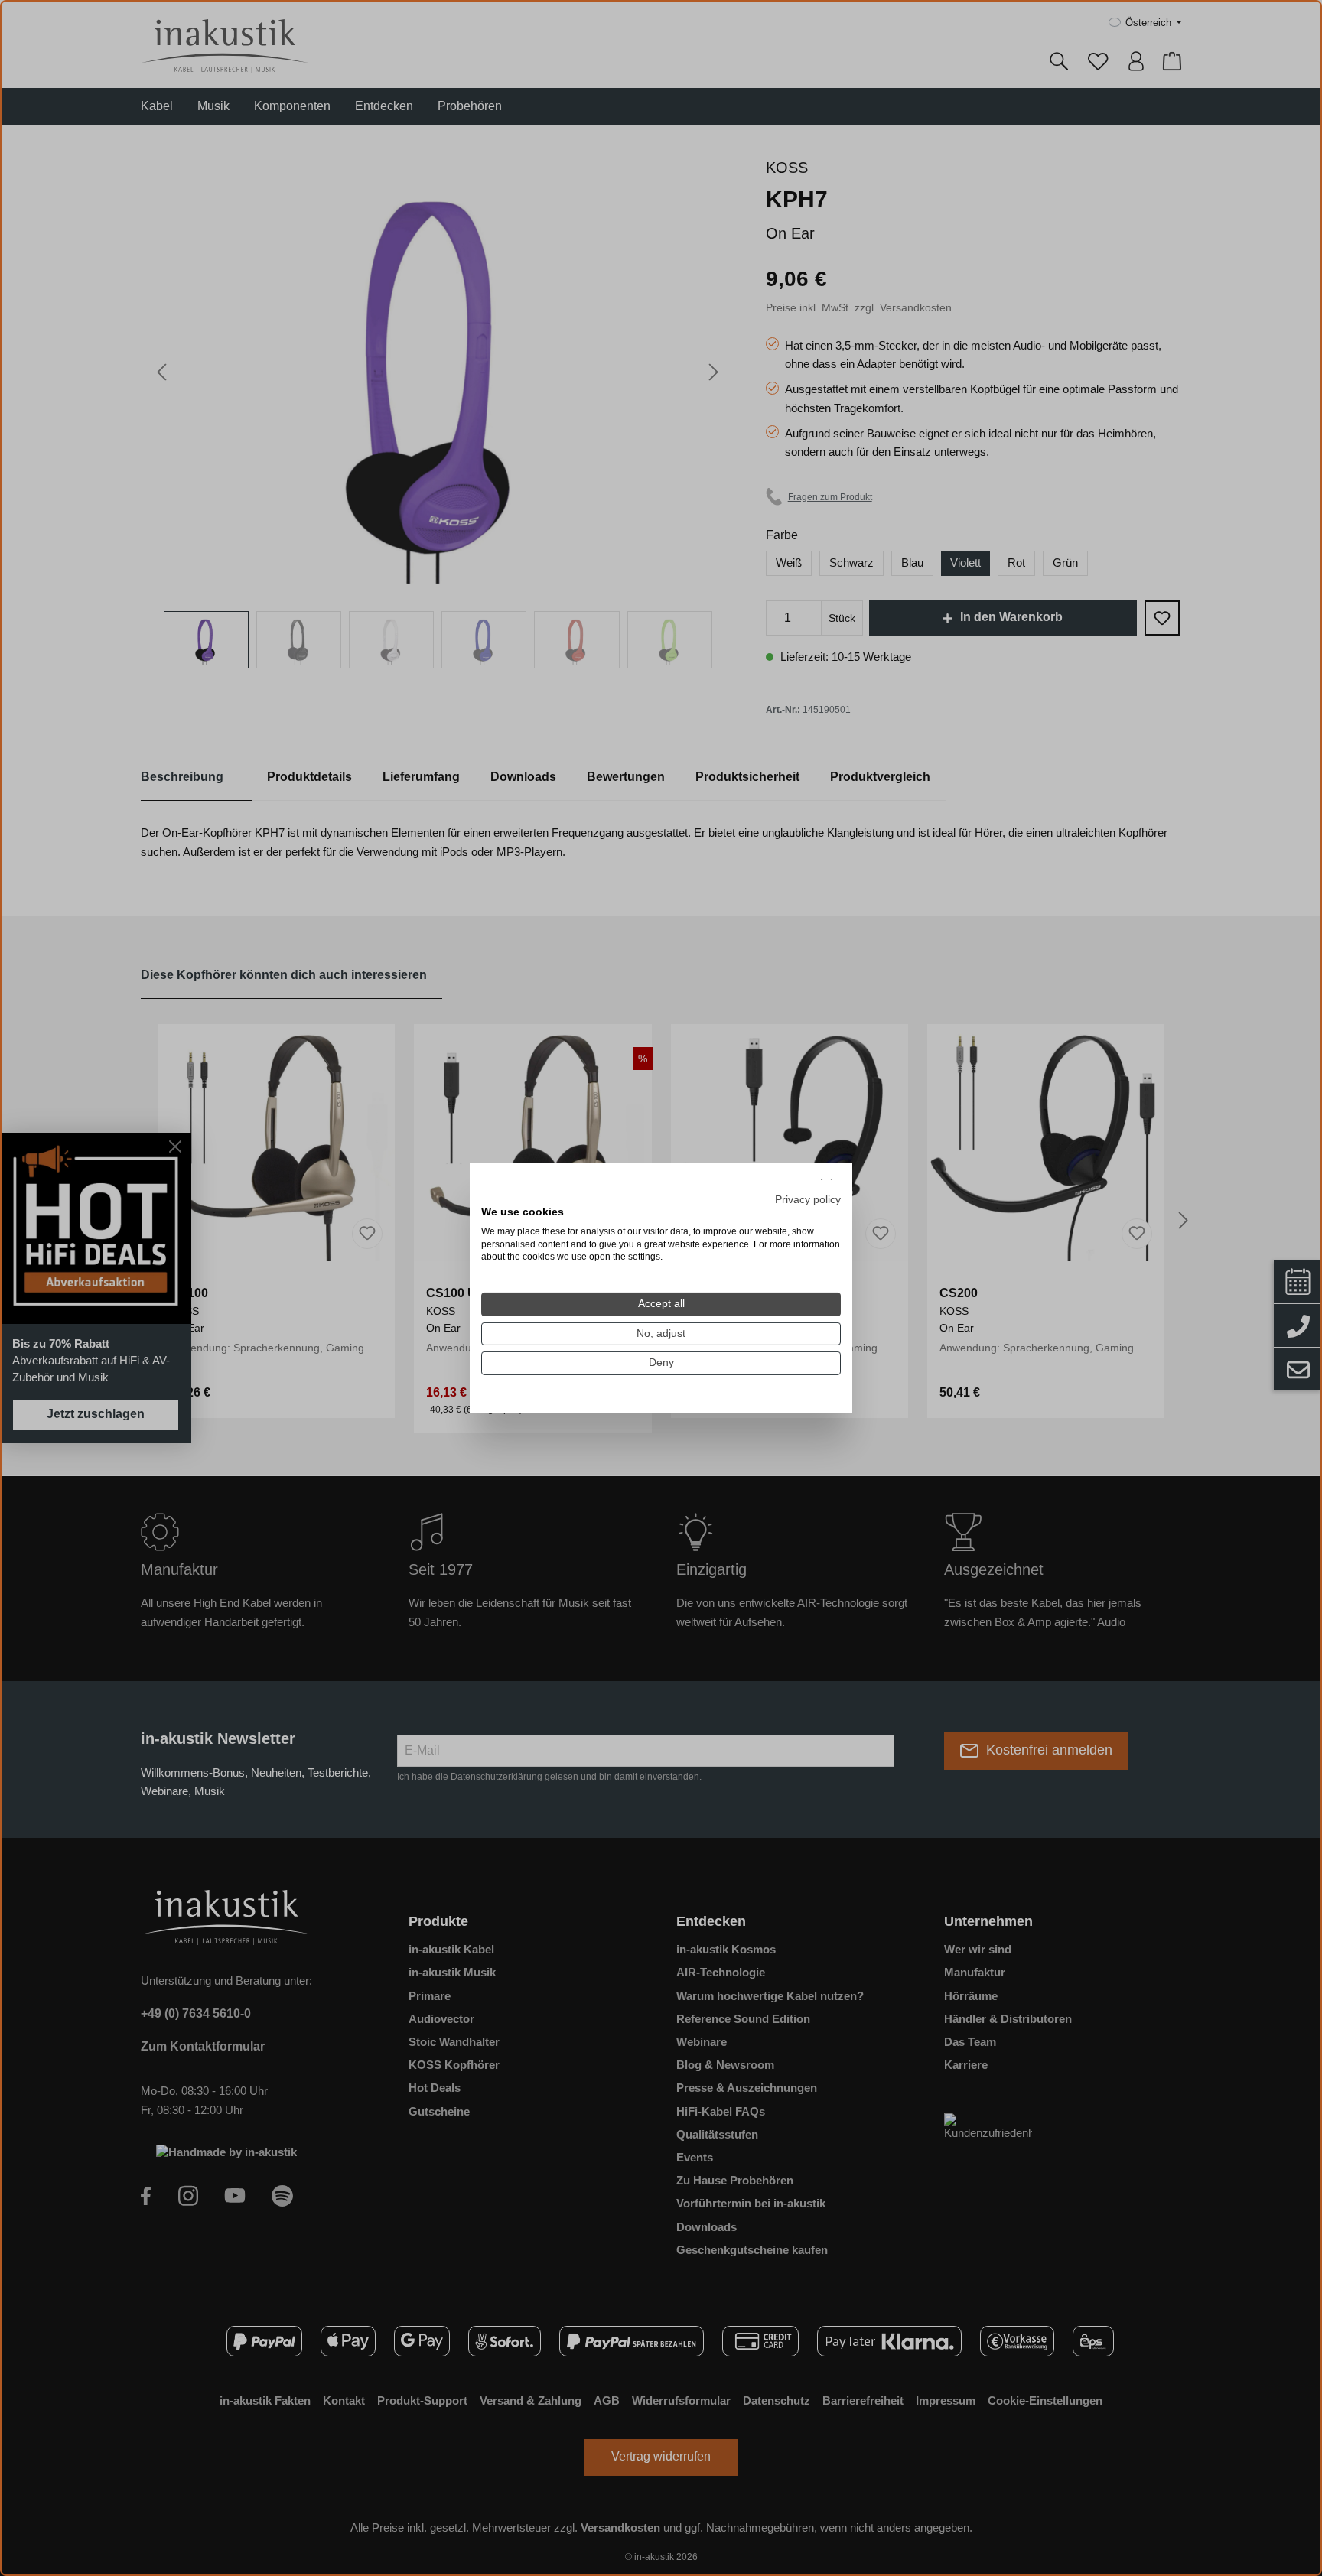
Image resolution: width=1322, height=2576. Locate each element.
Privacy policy (808, 1200)
